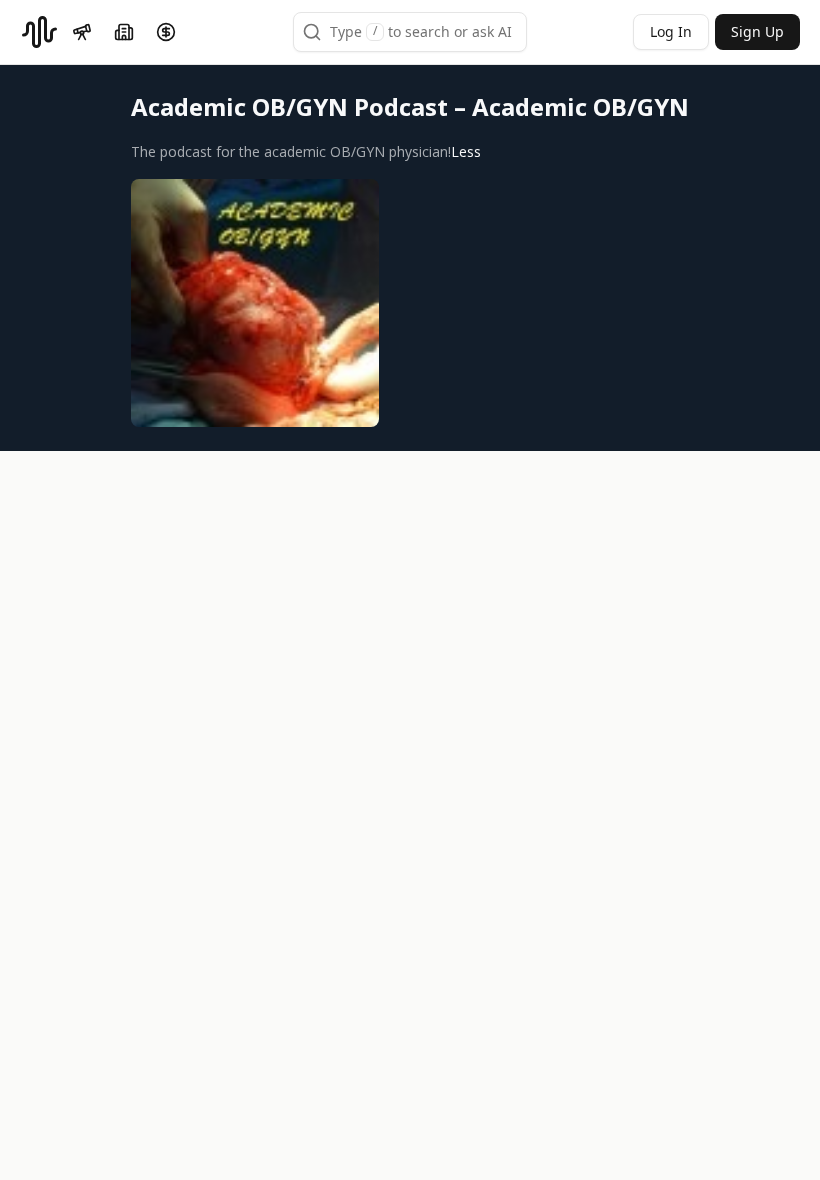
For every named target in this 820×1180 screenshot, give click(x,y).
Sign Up (757, 31)
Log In (671, 31)
